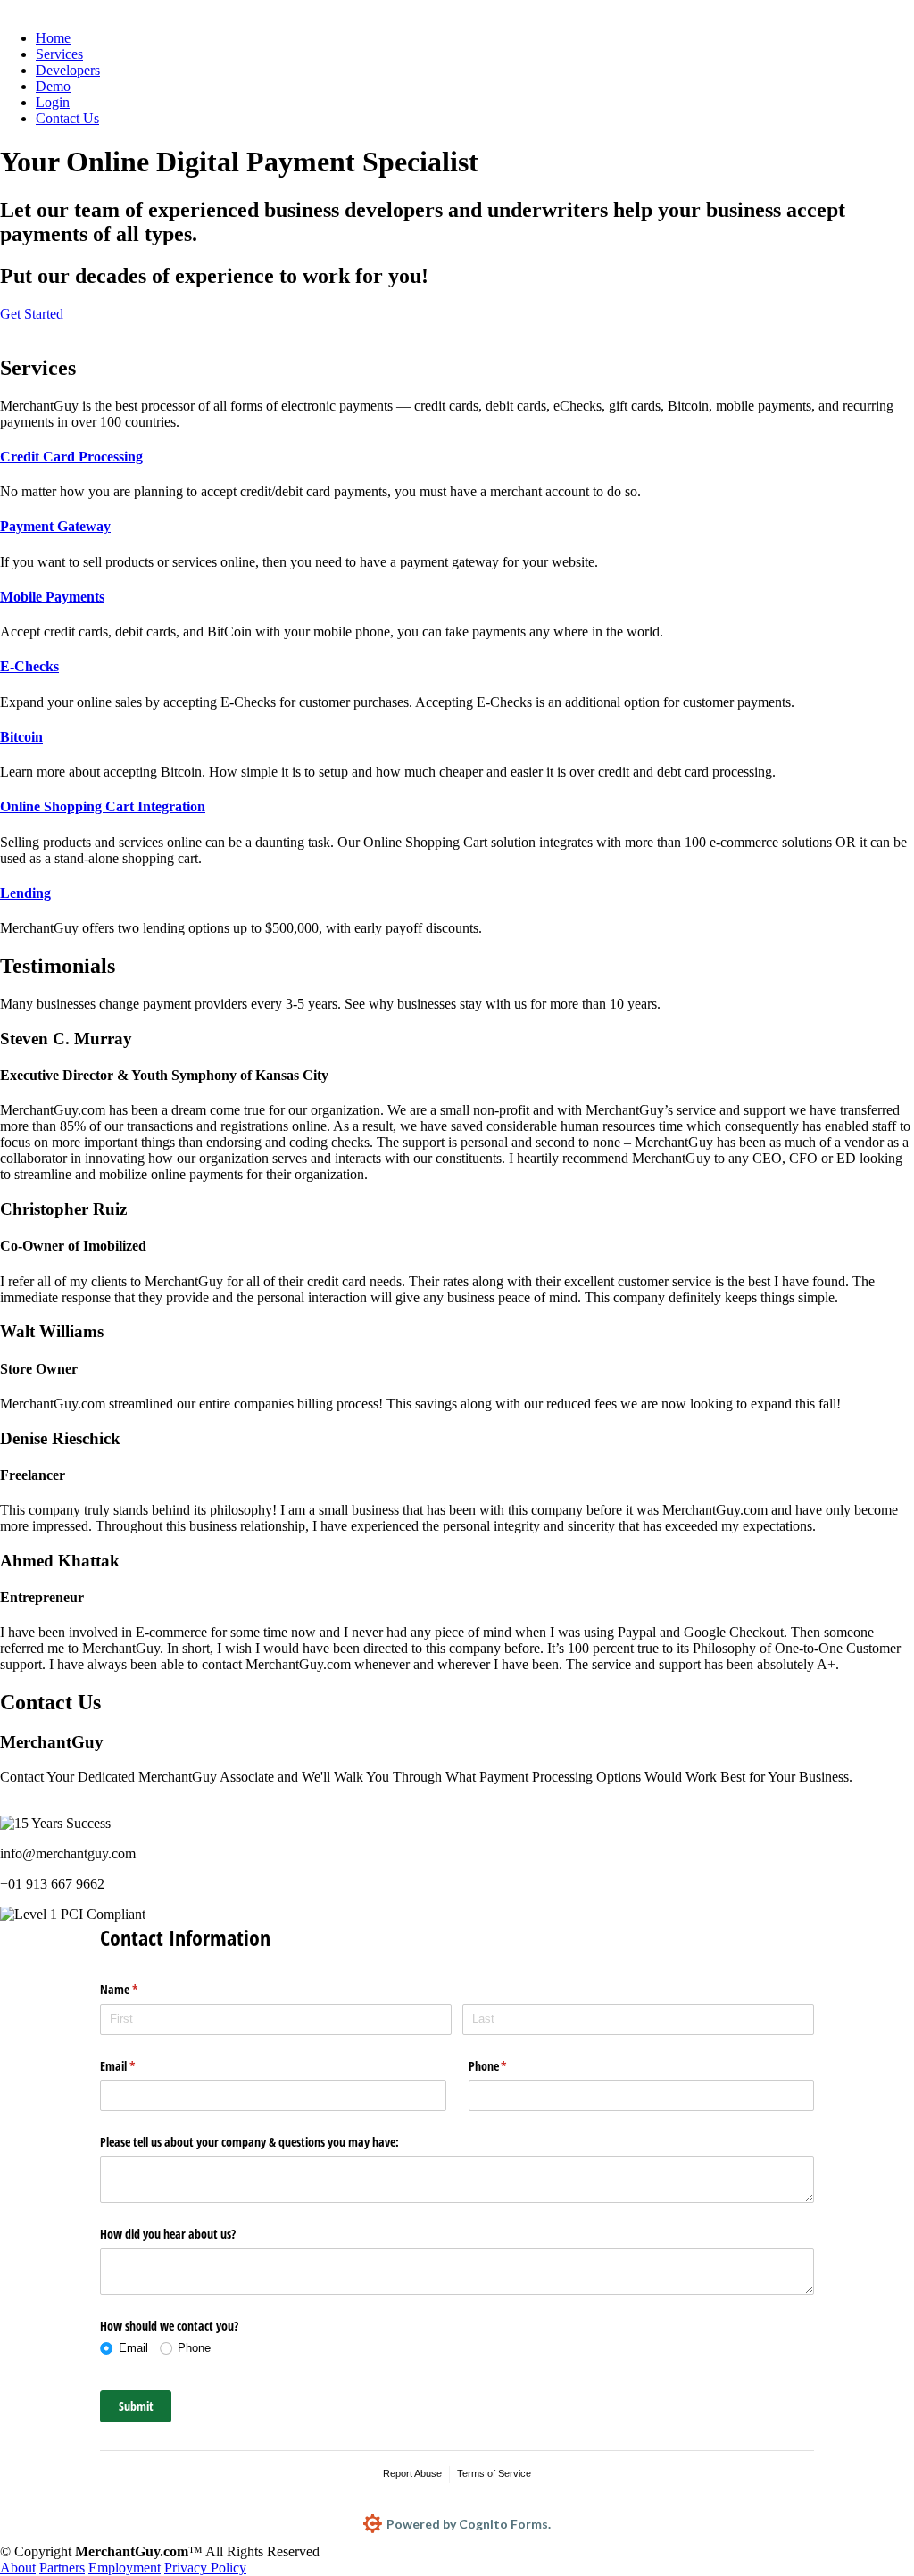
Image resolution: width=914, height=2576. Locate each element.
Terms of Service (494, 2473)
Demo (53, 86)
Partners (62, 2568)
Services (59, 54)
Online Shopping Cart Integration (103, 806)
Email (138, 2066)
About (18, 2568)
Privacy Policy (205, 2568)
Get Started (32, 314)
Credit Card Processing (71, 457)
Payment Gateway (55, 526)
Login (53, 102)
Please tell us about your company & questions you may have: (249, 2142)
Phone (509, 2066)
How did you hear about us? (168, 2234)
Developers (68, 70)
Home (53, 38)
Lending (25, 893)
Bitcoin (21, 737)
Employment (125, 2568)
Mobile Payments (52, 597)
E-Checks (29, 666)
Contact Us (67, 118)
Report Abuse (412, 2473)
